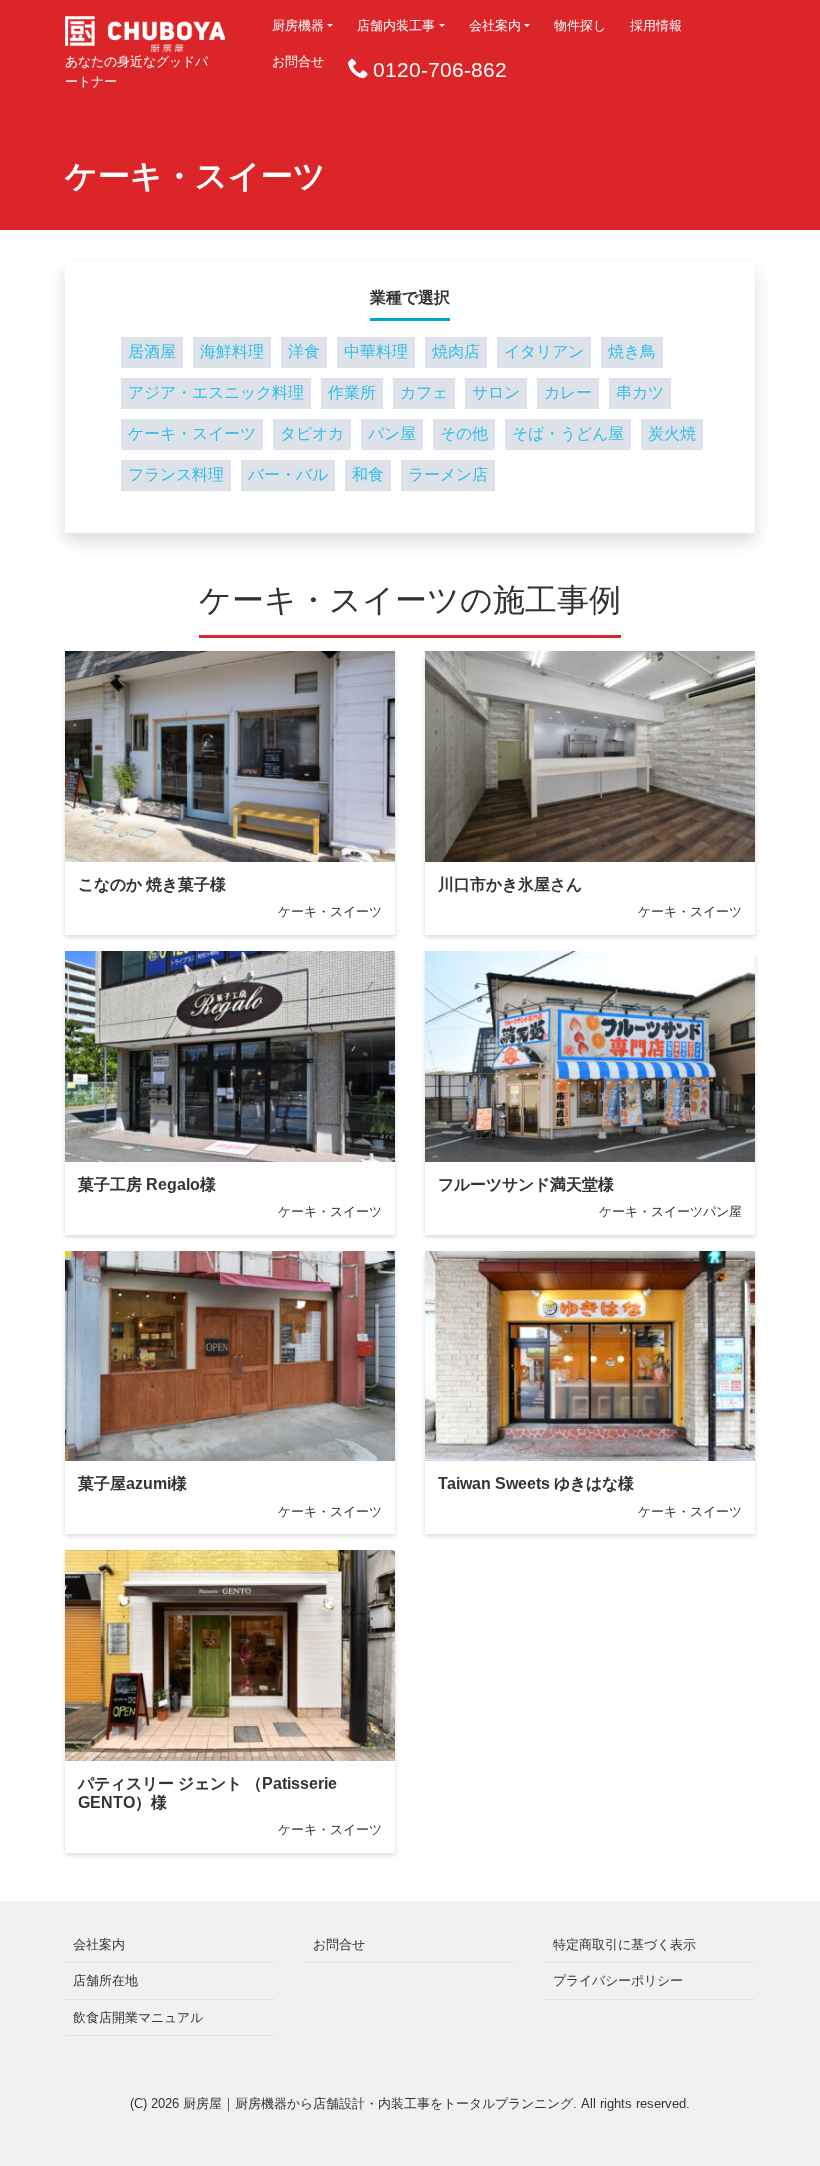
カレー (568, 392)
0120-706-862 (440, 69)
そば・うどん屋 (568, 433)
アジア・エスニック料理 (216, 392)
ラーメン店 (448, 474)
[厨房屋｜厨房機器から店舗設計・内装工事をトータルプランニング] (145, 27)
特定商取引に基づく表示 (624, 1944)
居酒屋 (152, 351)
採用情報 (656, 25)
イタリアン (544, 351)
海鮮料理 (232, 351)
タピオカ (312, 433)
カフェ (424, 392)
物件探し (580, 25)
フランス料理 (176, 474)
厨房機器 (298, 25)
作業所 (352, 392)
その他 (464, 433)
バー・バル (288, 474)
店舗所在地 (105, 1980)
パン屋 (392, 433)
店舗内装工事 (396, 25)
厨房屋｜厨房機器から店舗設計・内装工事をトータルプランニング (378, 2103)
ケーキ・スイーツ (192, 433)
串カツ (640, 392)
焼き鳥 (632, 351)
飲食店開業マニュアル (138, 2017)
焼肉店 (456, 351)
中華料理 (376, 351)
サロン (496, 392)
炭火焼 (672, 433)
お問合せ (298, 61)
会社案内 (495, 25)
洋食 (304, 351)
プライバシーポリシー (618, 1980)
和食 (368, 474)
